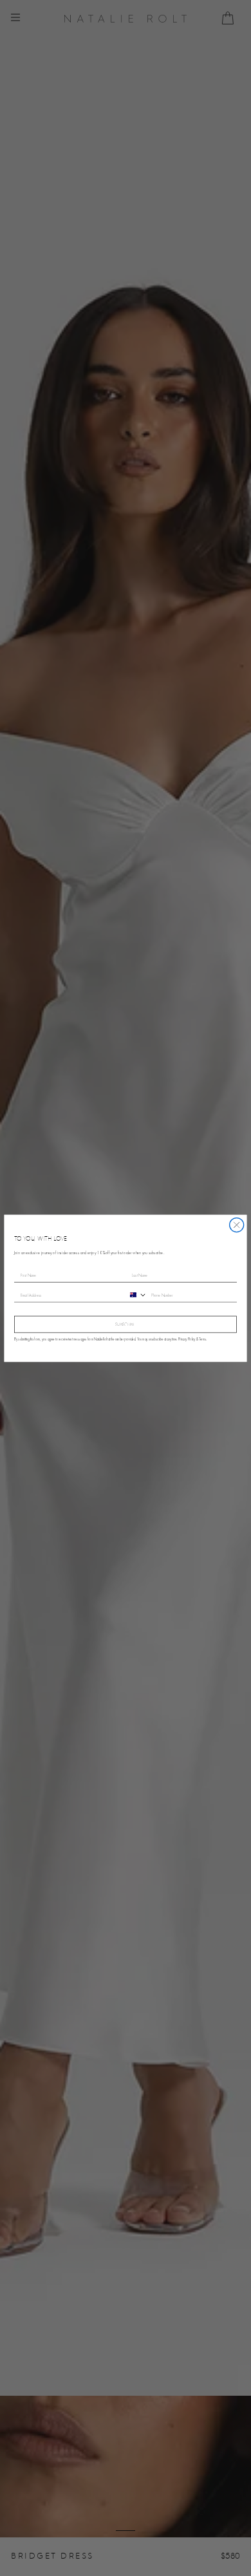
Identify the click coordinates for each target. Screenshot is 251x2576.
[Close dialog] (237, 1225)
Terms (202, 1339)
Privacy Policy (187, 1339)
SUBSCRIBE (126, 1324)
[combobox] (136, 1294)
